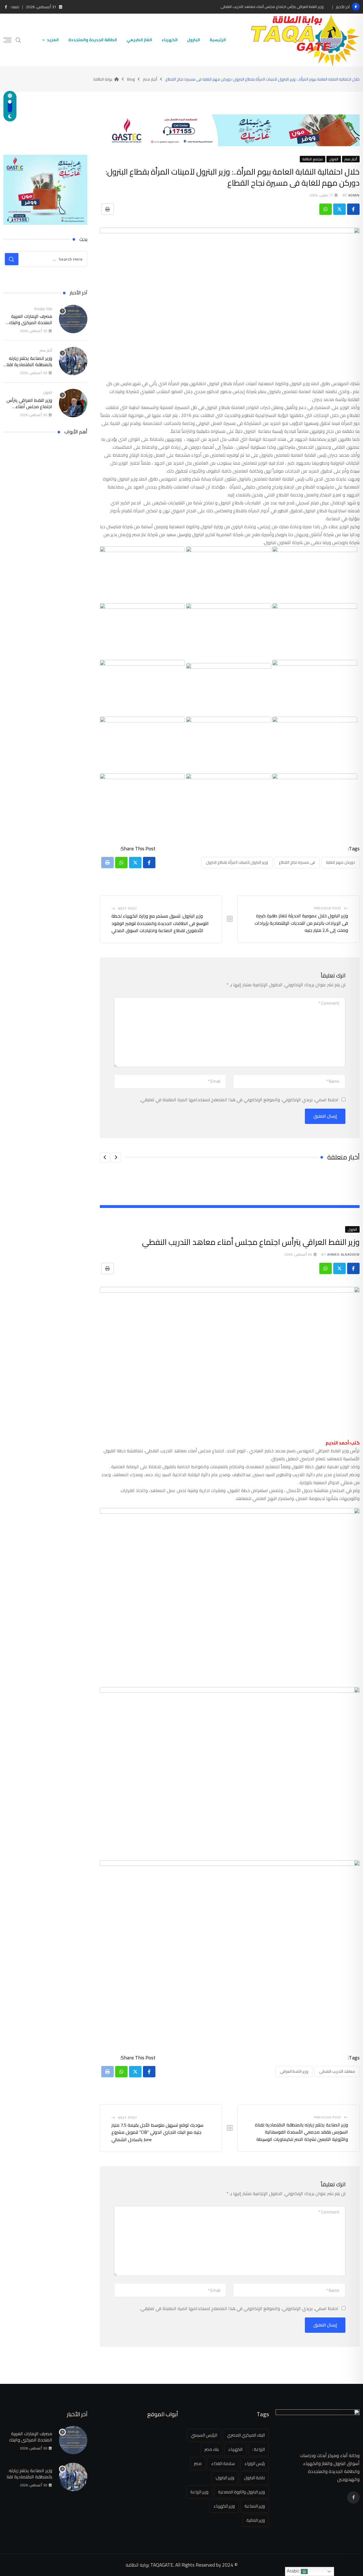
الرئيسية (218, 40)
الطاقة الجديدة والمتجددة (93, 40)
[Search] (18, 40)
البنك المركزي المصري (246, 2435)
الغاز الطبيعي (139, 40)
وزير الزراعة (199, 2492)
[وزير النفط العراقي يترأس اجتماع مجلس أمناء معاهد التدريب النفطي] (73, 403)
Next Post (128, 908)
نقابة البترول (254, 2478)
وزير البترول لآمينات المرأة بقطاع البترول (237, 862)
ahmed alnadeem (343, 1254)
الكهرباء (170, 40)
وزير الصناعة (255, 2506)
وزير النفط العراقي (294, 2071)
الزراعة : (258, 2449)
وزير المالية (256, 2520)
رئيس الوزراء (255, 2463)
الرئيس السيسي (204, 2435)
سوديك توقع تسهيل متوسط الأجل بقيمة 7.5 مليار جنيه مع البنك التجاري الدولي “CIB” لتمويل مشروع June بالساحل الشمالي (157, 2132)
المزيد (53, 40)
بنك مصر (212, 2449)
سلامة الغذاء (223, 2463)
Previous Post (328, 908)
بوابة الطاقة (137, 2565)
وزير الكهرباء (224, 2506)
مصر (198, 2463)
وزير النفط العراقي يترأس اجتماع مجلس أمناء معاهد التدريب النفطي (272, 7)
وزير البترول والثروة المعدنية (241, 2492)
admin (354, 195)
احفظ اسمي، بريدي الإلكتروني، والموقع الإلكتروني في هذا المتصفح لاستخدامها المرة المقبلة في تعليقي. (239, 1100)
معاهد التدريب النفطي (337, 2071)
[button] (116, 1157)
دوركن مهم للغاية (340, 862)
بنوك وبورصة (43, 308)
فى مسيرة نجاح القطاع (297, 862)
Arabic (294, 2571)
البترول (194, 40)
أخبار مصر (46, 350)
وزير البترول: (225, 2478)
